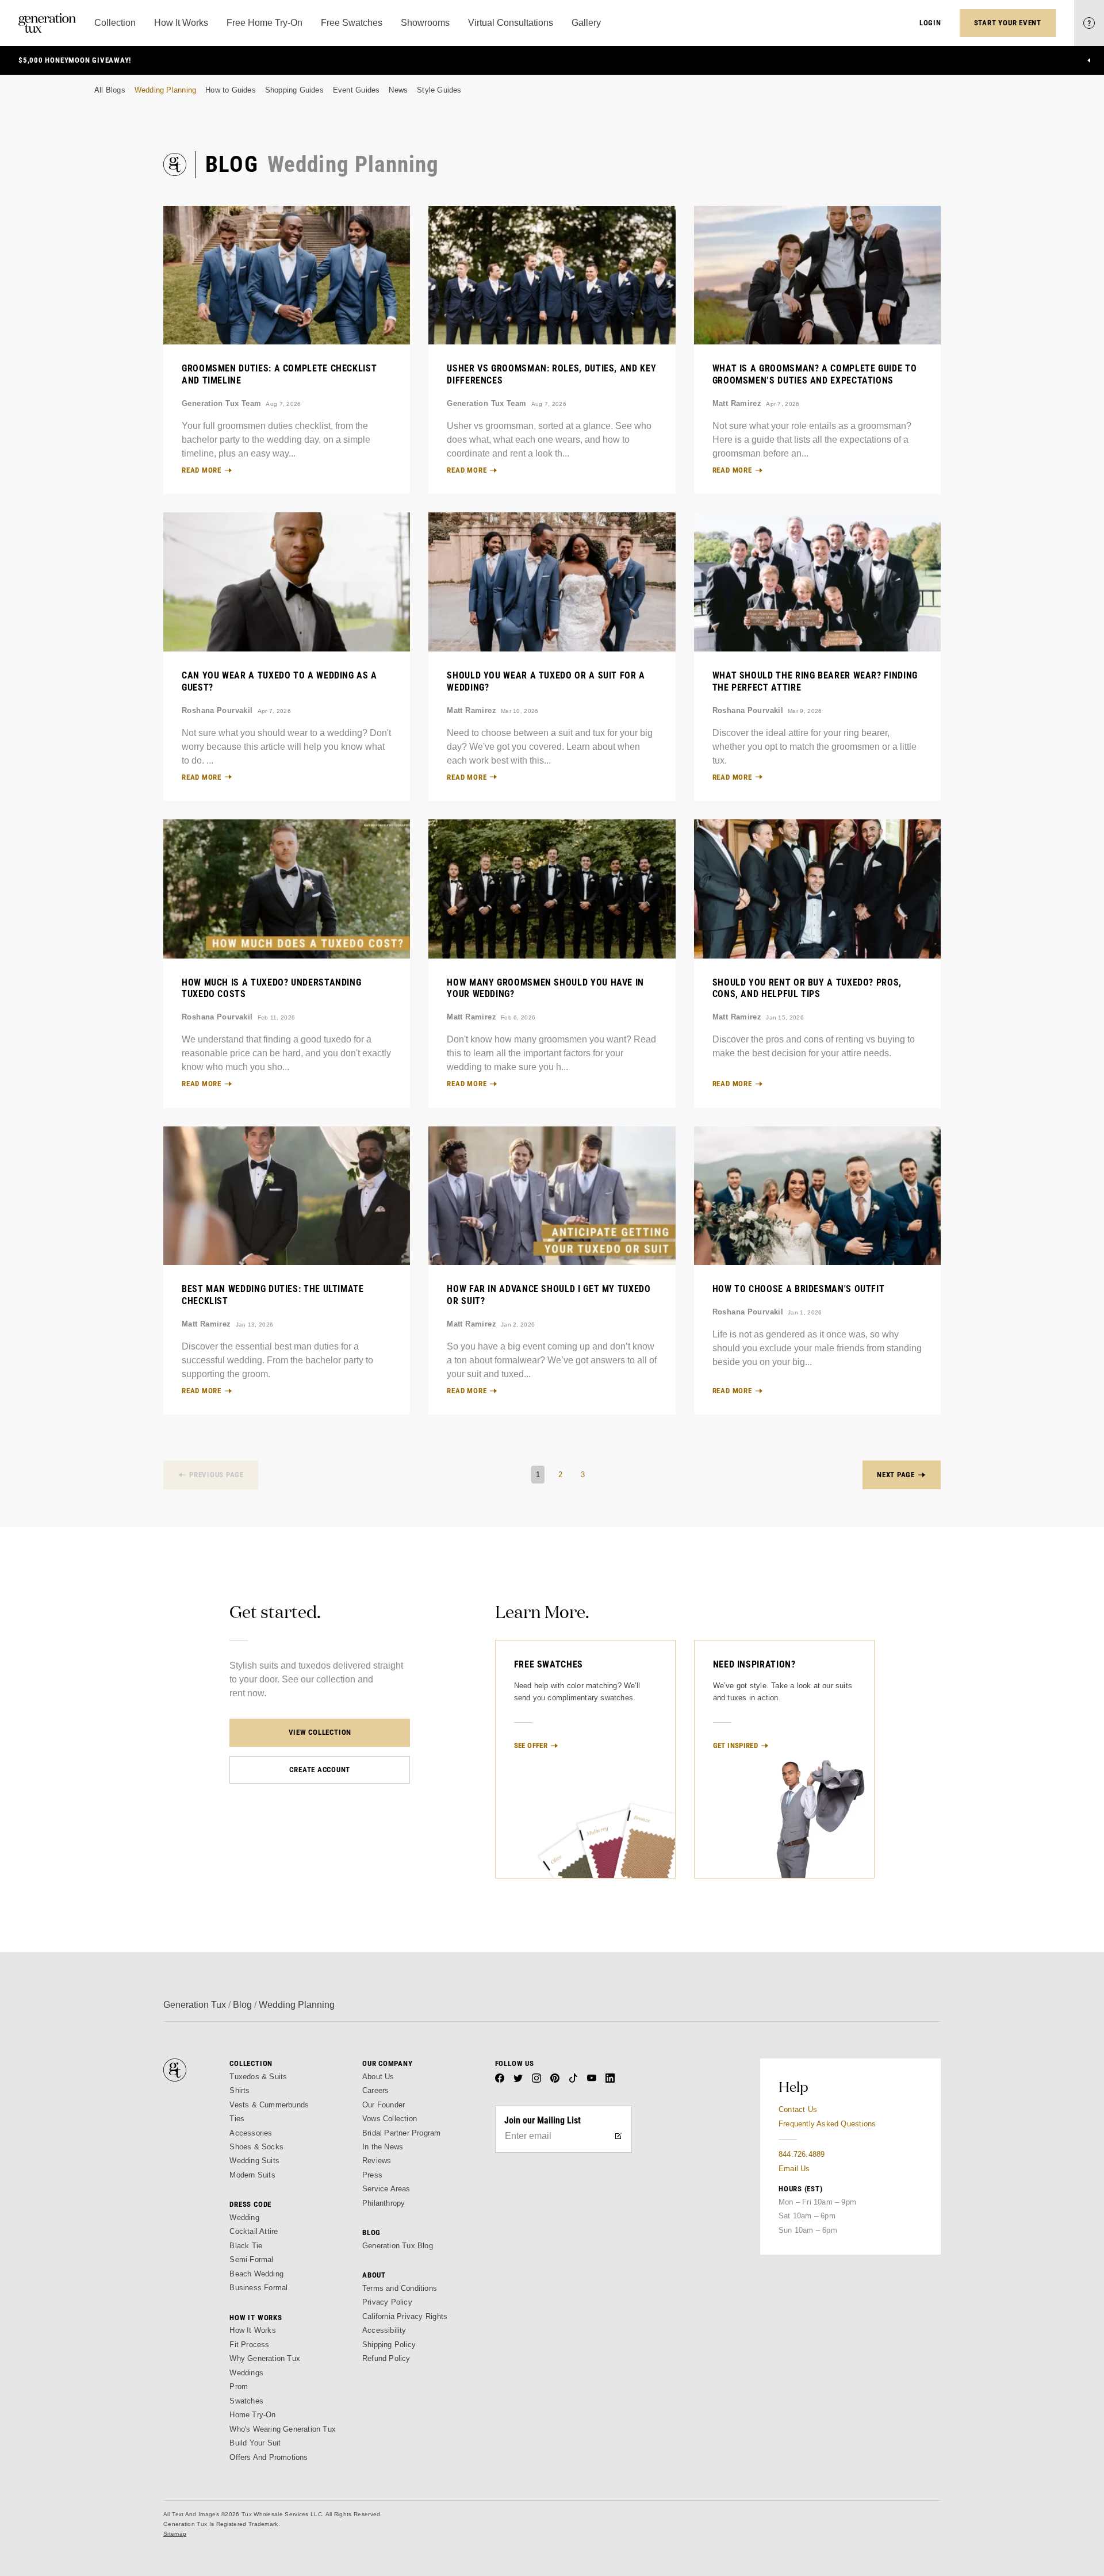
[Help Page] (1089, 23)
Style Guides (439, 90)
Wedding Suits (254, 2161)
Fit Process (249, 2345)
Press (372, 2175)
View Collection (320, 1732)
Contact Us (798, 2109)
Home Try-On (252, 2415)
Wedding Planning (165, 90)
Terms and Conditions (400, 2288)
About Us (378, 2077)
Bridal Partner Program (402, 2133)
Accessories (251, 2133)
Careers (375, 2090)
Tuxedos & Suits (258, 2077)
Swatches (246, 2401)
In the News (383, 2147)
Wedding (244, 2217)
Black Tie (246, 2246)
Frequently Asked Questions (827, 2124)
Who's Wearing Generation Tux (283, 2429)
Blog (242, 2005)
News (398, 90)
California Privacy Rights (405, 2316)
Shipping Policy (389, 2345)
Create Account (320, 1770)
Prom (239, 2387)
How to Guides (231, 90)
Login (930, 23)
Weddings (246, 2373)
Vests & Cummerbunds (269, 2105)
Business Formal (258, 2288)
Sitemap (175, 2534)
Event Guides (356, 90)
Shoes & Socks (256, 2147)
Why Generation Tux (265, 2358)
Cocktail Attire (254, 2231)
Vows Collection (390, 2119)
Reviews (377, 2161)
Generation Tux (195, 2005)
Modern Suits (252, 2175)
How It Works (252, 2330)
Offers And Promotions (269, 2457)
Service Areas (386, 2189)
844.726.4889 (802, 2154)
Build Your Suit (255, 2443)
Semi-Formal (251, 2259)
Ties (237, 2119)
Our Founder (384, 2105)
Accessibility (384, 2330)
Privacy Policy (387, 2302)
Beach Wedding (256, 2274)
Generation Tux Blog (398, 2246)
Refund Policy (386, 2358)
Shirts (239, 2090)
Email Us (794, 2169)
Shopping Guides (294, 90)
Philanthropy (384, 2203)
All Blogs (110, 90)
